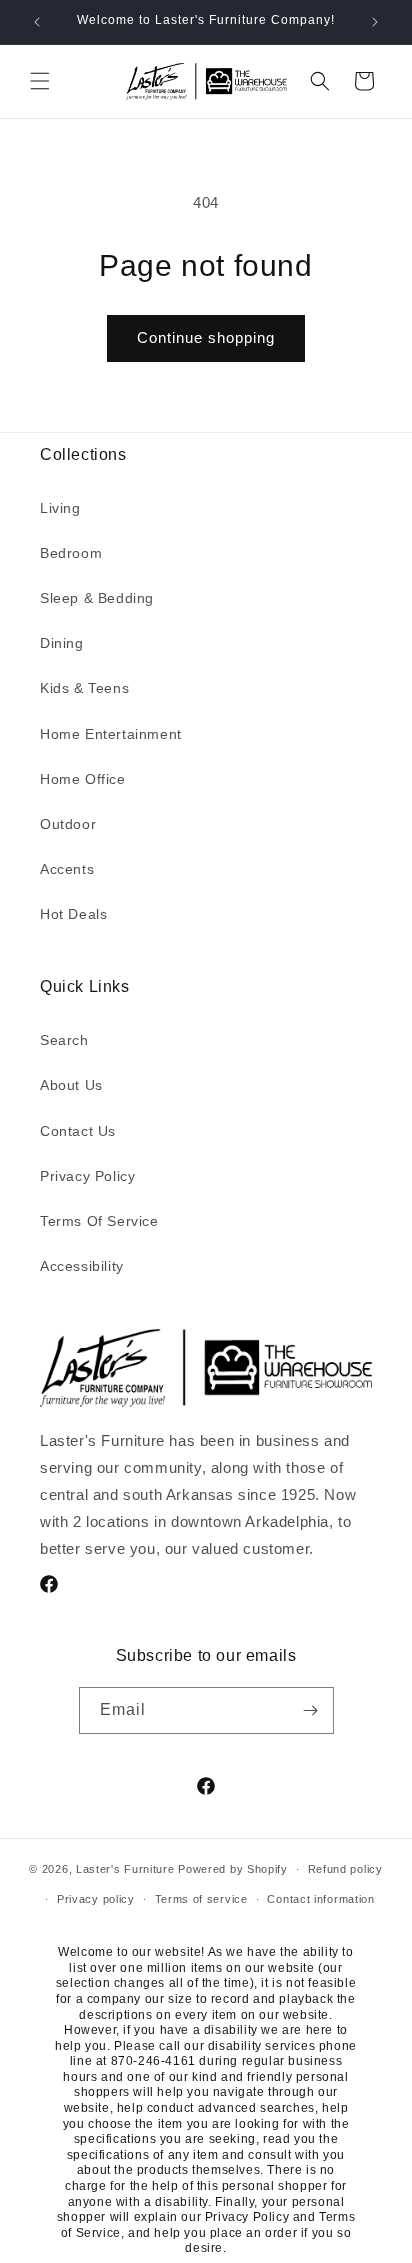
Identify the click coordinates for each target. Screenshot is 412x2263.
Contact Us (78, 1131)
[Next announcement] (375, 22)
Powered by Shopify (233, 1869)
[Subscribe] (311, 1710)
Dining (62, 643)
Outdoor (68, 824)
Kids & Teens (84, 688)
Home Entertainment (111, 734)
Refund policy (345, 1869)
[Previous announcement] (37, 22)
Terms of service (201, 1899)
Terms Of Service (99, 1221)
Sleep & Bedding (97, 598)
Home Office (83, 779)
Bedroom (71, 553)
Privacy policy (96, 1899)
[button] (40, 81)
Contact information (320, 1899)
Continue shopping (206, 337)
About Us (71, 1085)
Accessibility (82, 1266)
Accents (67, 869)
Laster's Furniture (125, 1869)
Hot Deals (73, 914)
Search (64, 1040)
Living (60, 508)
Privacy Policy (87, 1176)
